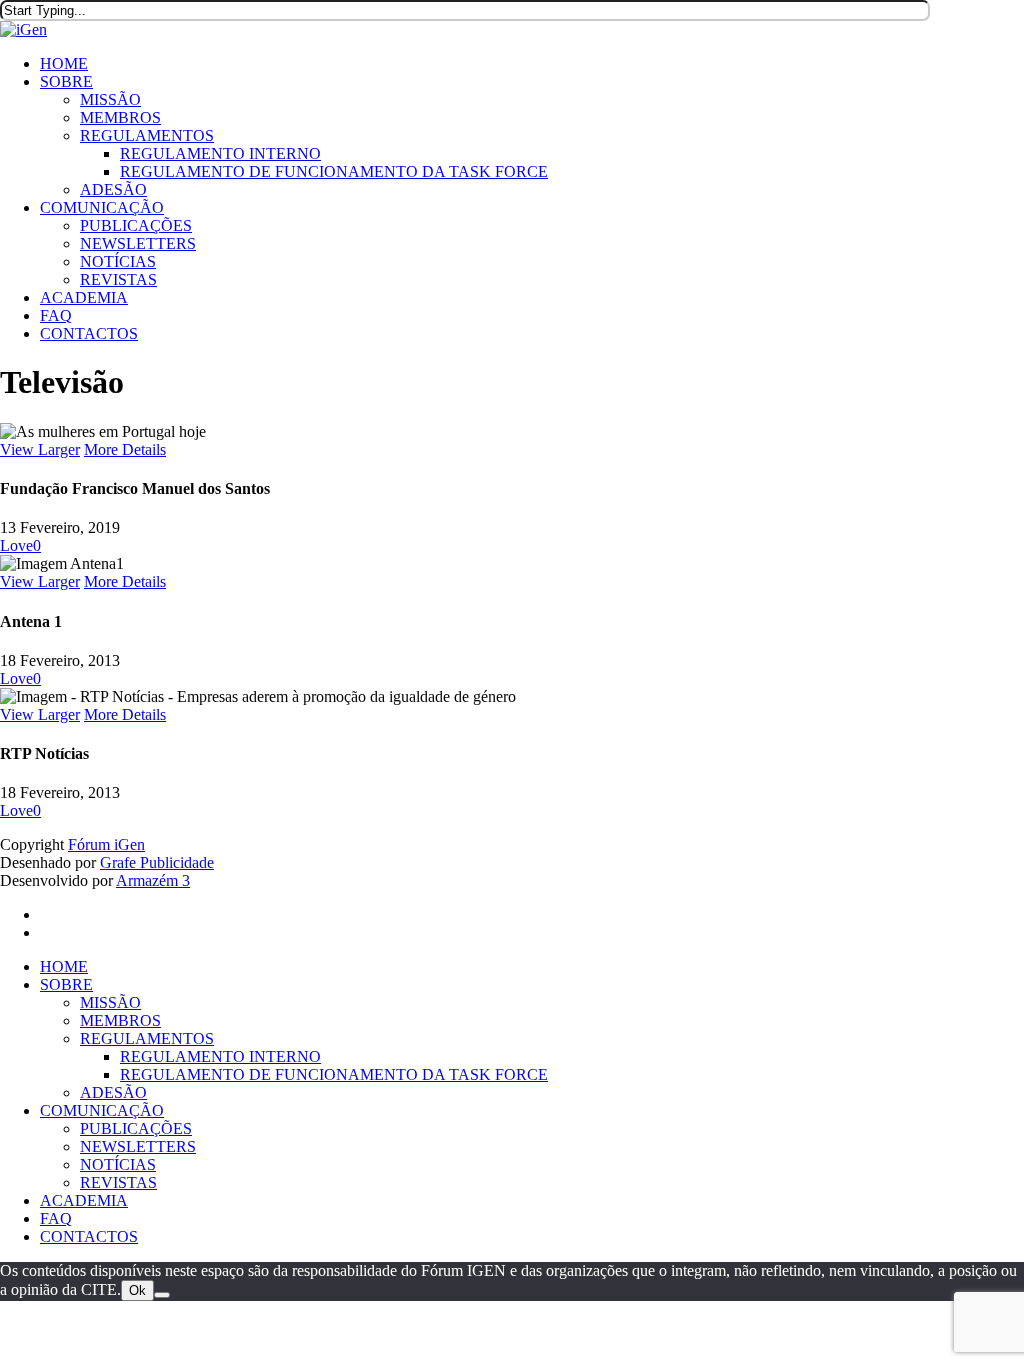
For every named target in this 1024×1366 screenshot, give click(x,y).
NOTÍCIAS (118, 1164)
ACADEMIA (84, 1200)
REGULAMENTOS (147, 1038)
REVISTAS (118, 1182)
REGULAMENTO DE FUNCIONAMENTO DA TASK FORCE (334, 1074)
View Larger (40, 449)
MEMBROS (120, 1020)
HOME (64, 966)
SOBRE (66, 984)
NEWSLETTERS (138, 1146)
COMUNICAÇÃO (102, 1110)
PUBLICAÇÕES (136, 1128)
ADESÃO (113, 1092)
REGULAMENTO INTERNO (220, 1056)
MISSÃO (110, 1002)
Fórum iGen (106, 844)
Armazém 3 (153, 880)
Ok (137, 1290)
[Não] (162, 1295)
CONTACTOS (89, 1236)
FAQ (56, 1218)
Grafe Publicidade (157, 862)
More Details (125, 449)
